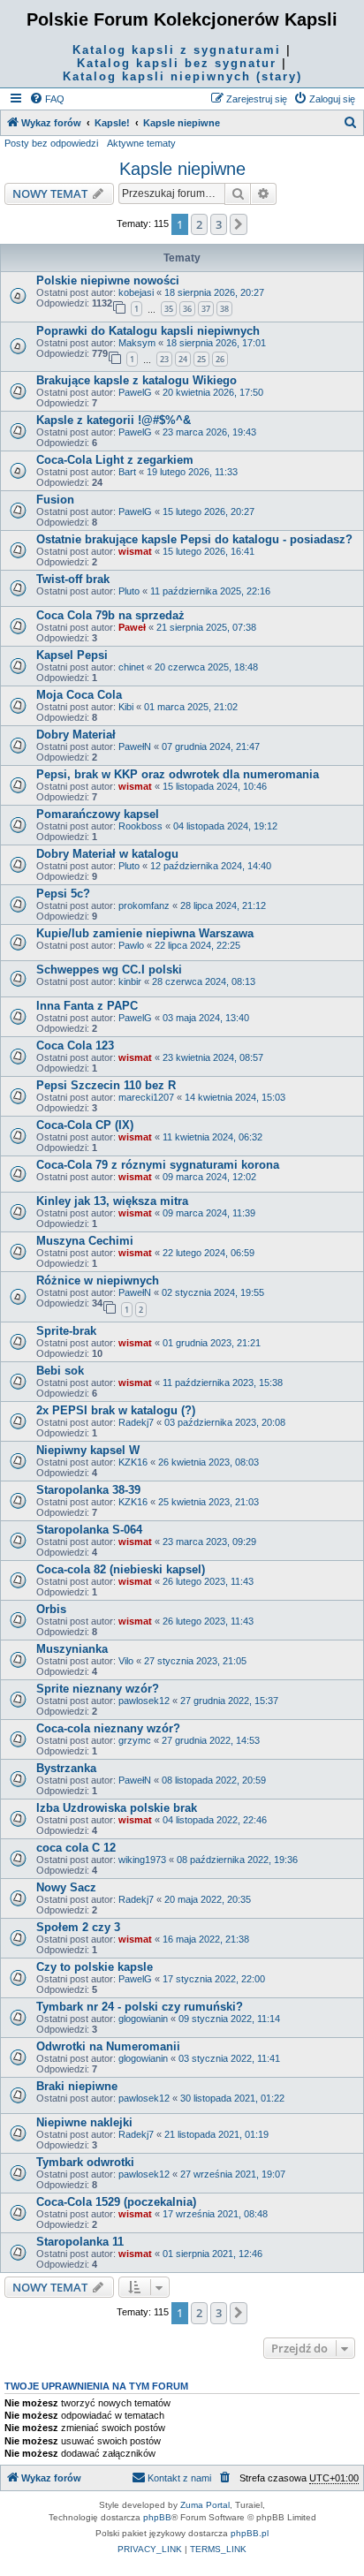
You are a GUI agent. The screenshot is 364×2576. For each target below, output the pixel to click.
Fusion (55, 500)
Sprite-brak (66, 1331)
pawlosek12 (144, 1701)
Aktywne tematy (141, 143)
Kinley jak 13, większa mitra (112, 1201)
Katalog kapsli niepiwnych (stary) (182, 76)
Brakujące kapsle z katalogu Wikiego (136, 380)
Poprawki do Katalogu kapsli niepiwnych (148, 331)
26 (220, 359)
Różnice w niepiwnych (98, 1280)
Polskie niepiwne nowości (108, 280)
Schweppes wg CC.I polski (109, 970)
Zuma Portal (205, 2505)
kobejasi (136, 292)
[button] (239, 224)
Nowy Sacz (66, 1887)
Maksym (137, 343)
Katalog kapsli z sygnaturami (177, 50)
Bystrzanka (66, 1768)
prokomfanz (144, 905)
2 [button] (199, 224)
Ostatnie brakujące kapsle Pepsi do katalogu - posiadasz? (194, 539)
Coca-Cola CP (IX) (85, 1125)
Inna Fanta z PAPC (87, 1006)
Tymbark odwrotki (85, 2162)
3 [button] (219, 224)
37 (206, 309)
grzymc (135, 1740)
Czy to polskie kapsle (95, 1967)
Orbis (51, 1609)
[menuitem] (47, 99)
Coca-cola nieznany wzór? (108, 1728)
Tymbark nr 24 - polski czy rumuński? (140, 2007)
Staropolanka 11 (80, 2242)
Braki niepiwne (77, 2086)
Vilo (126, 1661)
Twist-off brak (73, 579)
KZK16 (133, 1462)
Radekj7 (136, 1422)
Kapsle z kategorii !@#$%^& (114, 420)
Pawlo (131, 945)
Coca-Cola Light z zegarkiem (115, 460)
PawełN (135, 746)
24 (183, 359)
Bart (127, 472)
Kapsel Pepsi (72, 655)
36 (187, 309)
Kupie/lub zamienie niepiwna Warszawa (145, 933)
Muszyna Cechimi (85, 1241)
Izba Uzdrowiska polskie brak (117, 1808)
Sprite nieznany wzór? (98, 1689)
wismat (135, 551)
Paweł (132, 627)
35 (169, 309)
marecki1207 (146, 1097)
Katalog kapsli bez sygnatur (177, 63)
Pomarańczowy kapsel (98, 814)
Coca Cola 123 (75, 1046)
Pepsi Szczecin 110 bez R (106, 1085)
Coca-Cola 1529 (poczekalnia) (116, 2202)
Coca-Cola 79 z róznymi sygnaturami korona (158, 1165)
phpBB (157, 2517)
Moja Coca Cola (79, 695)
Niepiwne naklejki (84, 2122)
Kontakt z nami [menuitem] (179, 2478)
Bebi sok (60, 1371)
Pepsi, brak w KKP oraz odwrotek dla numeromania (178, 774)
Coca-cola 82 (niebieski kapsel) (121, 1569)
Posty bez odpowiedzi (51, 143)
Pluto (129, 591)
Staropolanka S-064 (89, 1530)
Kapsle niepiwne (182, 169)
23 (164, 359)
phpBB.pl (250, 2533)
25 (201, 359)
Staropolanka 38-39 (88, 1490)
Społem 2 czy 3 (78, 1927)
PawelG (135, 392)
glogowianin (143, 2019)
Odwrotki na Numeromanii (108, 2046)
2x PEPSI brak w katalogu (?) (116, 1410)
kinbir (130, 981)
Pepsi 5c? (63, 894)
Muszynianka (72, 1649)
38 (224, 309)
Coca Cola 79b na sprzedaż (110, 615)
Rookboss (140, 826)
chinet (131, 667)
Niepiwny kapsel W (88, 1450)
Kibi (126, 707)
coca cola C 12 (76, 1848)
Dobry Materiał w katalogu (107, 854)
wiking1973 (142, 1860)
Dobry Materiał (76, 735)
